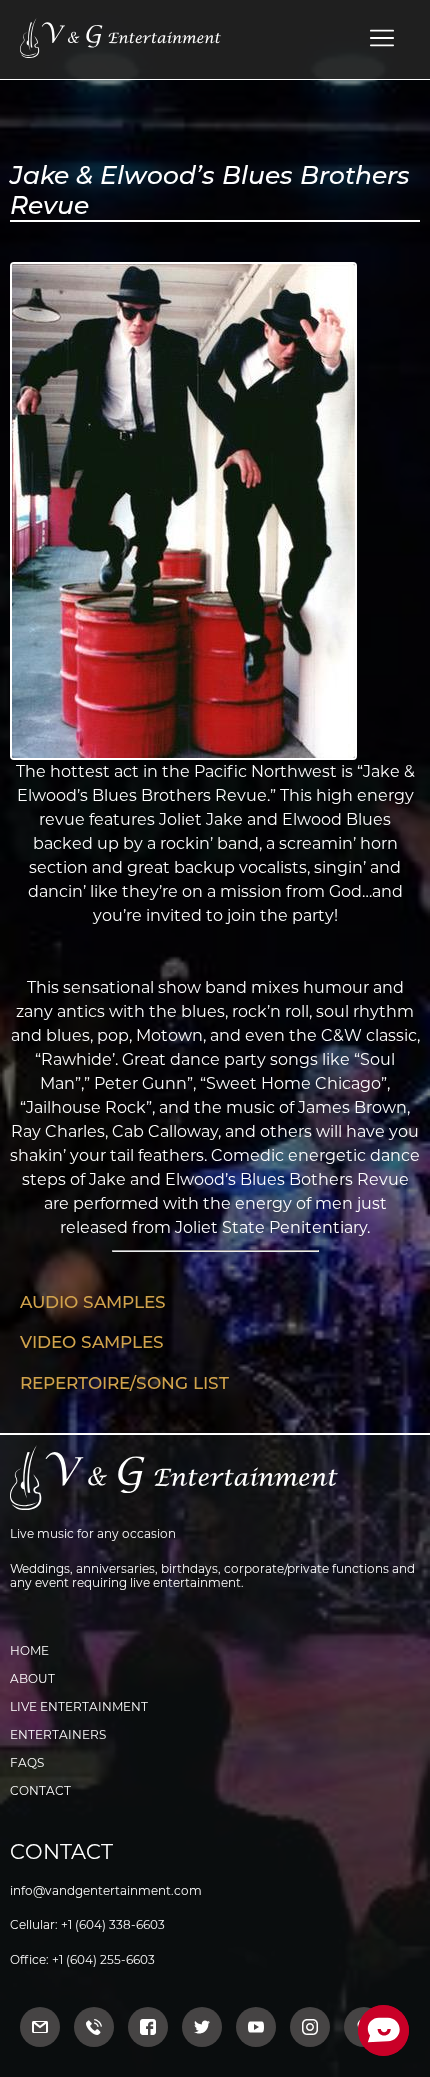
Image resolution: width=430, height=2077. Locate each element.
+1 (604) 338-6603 (113, 1924)
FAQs (27, 1762)
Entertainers (58, 1734)
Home (29, 1650)
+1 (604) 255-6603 (103, 1959)
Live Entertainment (79, 1706)
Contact (40, 1790)
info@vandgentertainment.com (106, 1890)
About (32, 1678)
